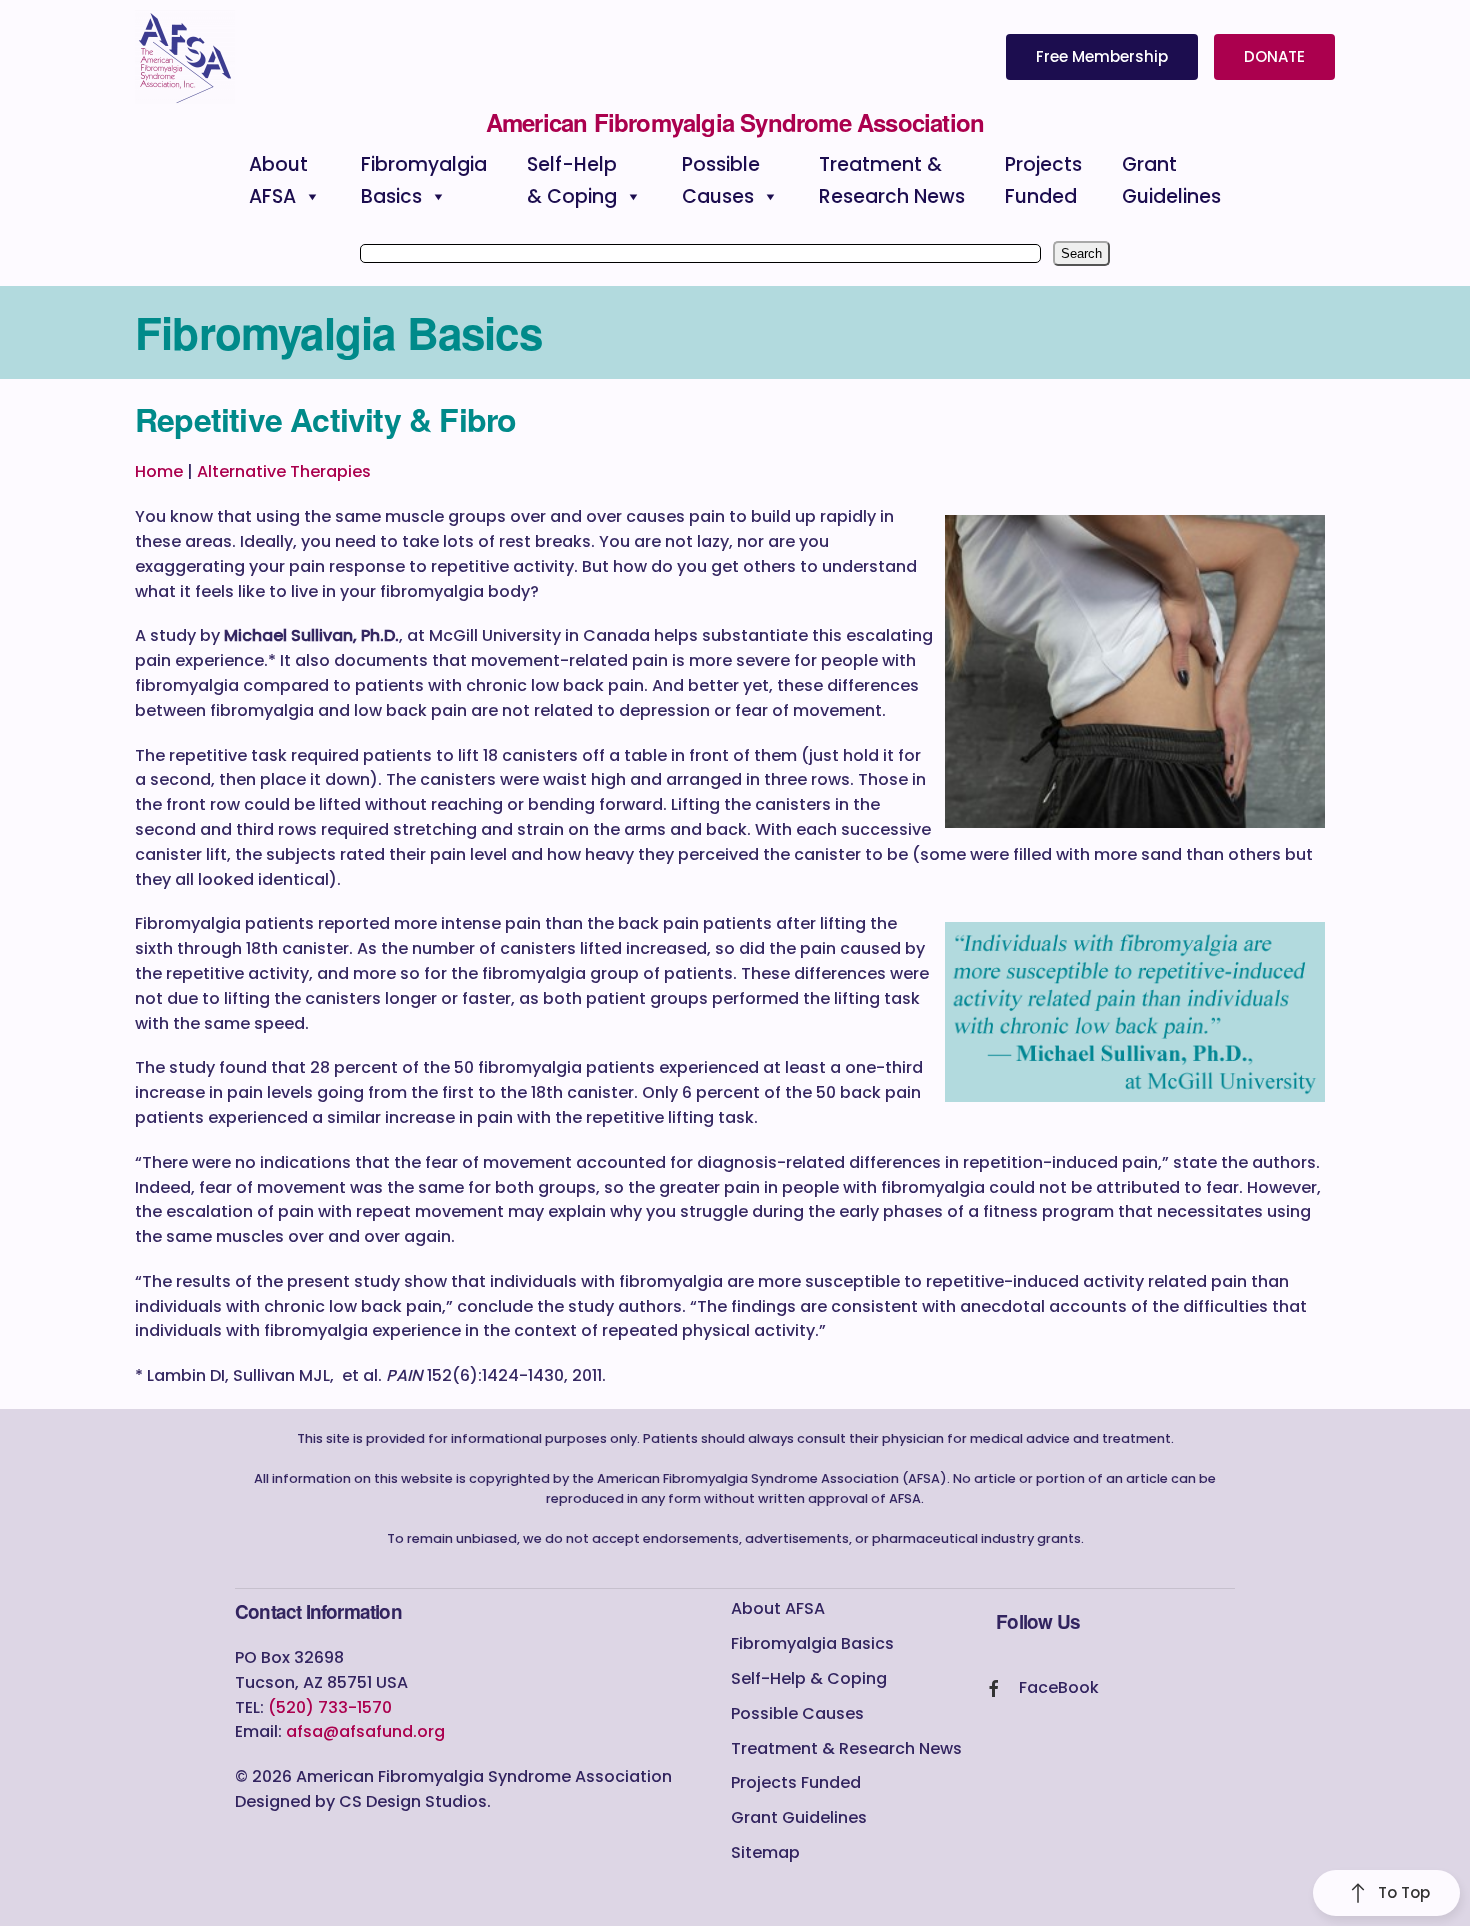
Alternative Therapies (284, 471)
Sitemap (765, 1852)
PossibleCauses (721, 180)
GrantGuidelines (1171, 180)
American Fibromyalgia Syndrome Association (735, 122)
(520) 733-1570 (330, 1707)
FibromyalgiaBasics (424, 180)
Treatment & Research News (846, 1748)
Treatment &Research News (892, 180)
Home (159, 471)
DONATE (1274, 56)
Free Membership (1102, 56)
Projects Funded (796, 1782)
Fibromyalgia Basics (812, 1643)
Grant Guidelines (799, 1817)
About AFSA (778, 1608)
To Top (1404, 1892)
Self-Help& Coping (572, 180)
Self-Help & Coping (809, 1678)
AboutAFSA (278, 180)
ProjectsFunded (1043, 180)
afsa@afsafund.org (365, 1731)
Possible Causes (797, 1713)
